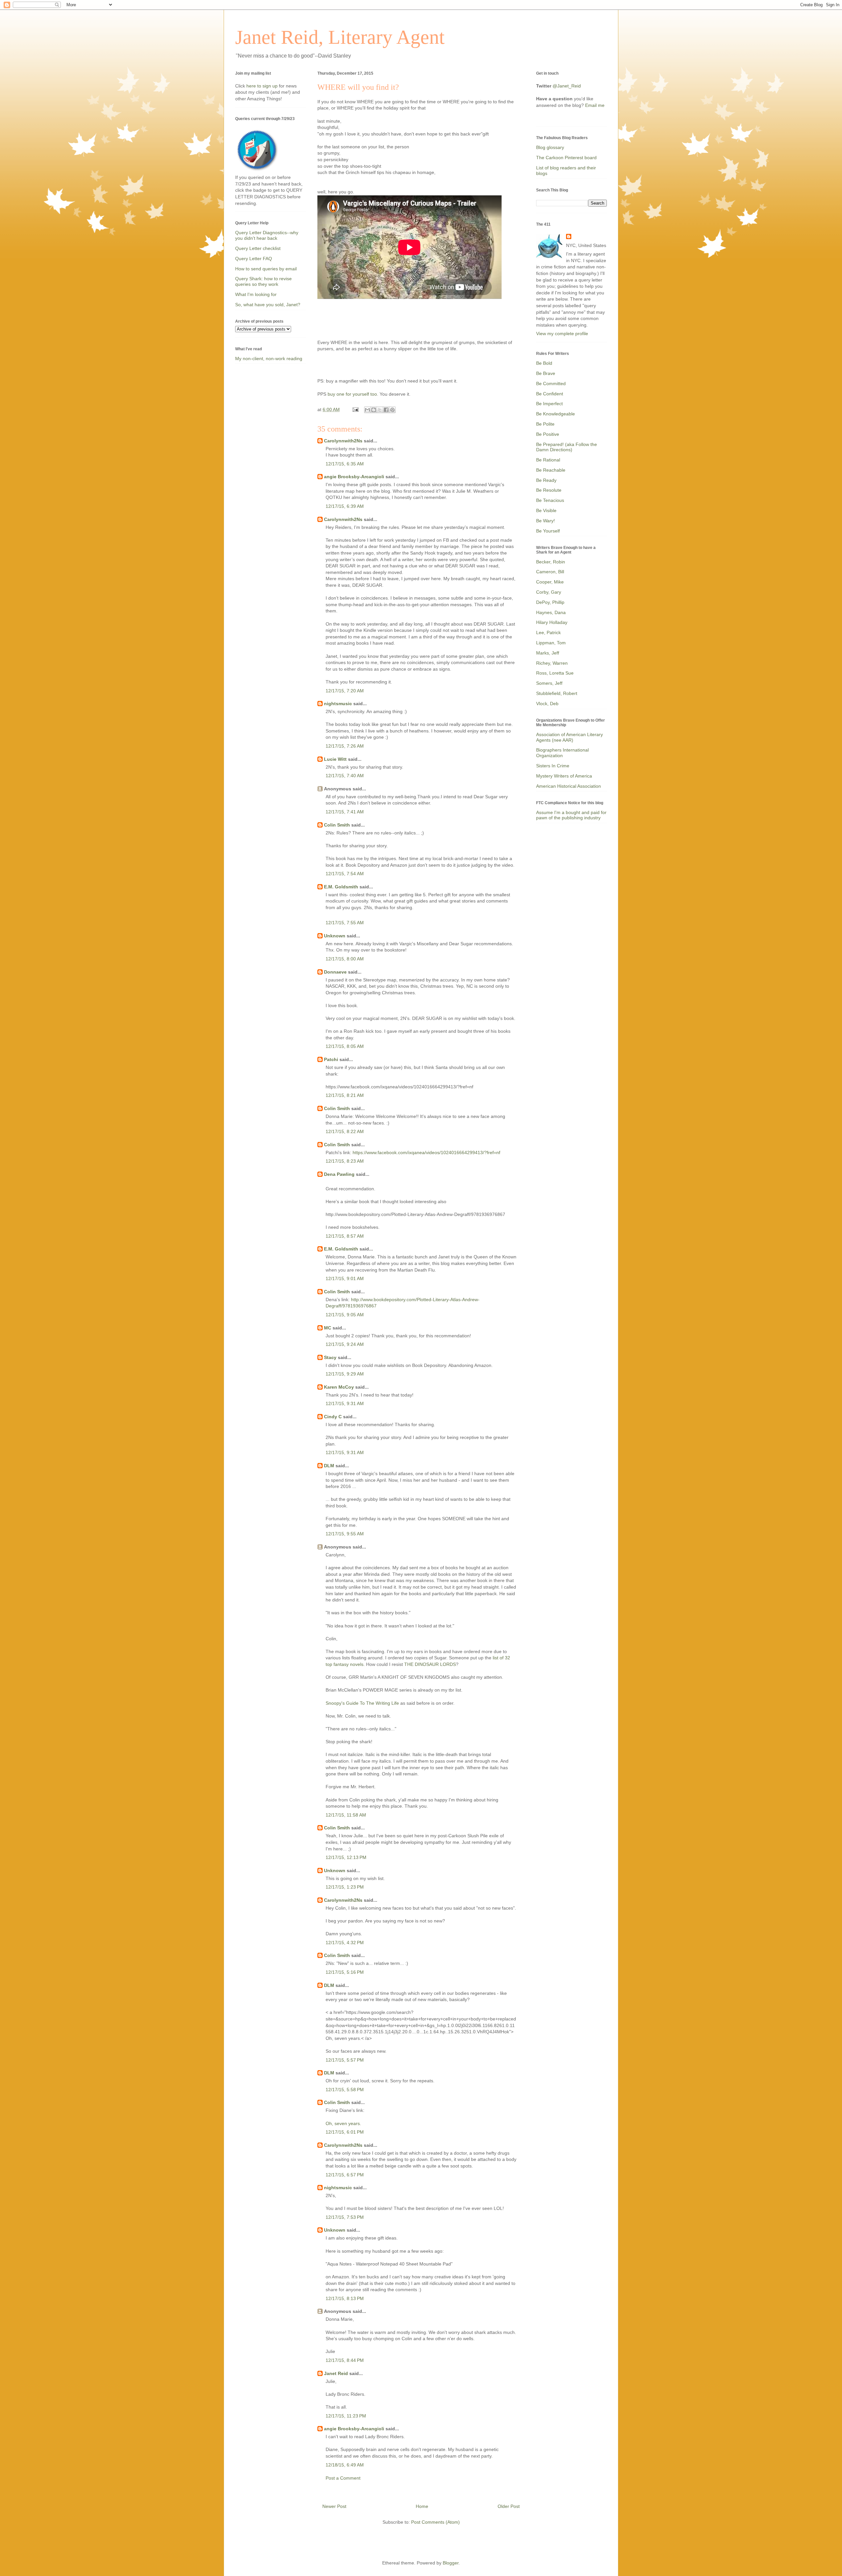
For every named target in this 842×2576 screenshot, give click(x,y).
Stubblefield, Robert (557, 693)
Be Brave (546, 373)
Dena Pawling (339, 1174)
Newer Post (334, 2506)
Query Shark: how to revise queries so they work (263, 281)
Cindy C (333, 1417)
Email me (595, 105)
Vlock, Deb (547, 704)
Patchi (331, 1059)
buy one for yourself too (352, 394)
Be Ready (546, 480)
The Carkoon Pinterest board (566, 158)
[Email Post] (355, 409)
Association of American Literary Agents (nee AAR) (570, 737)
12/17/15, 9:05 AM (345, 1315)
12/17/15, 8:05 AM (345, 1046)
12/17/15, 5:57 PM (345, 2060)
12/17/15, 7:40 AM (345, 776)
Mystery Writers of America (564, 776)
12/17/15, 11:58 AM (346, 1815)
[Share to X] (380, 410)
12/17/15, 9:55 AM (345, 1534)
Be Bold (544, 363)
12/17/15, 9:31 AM (345, 1403)
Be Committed (551, 384)
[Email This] (367, 410)
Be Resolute (549, 490)
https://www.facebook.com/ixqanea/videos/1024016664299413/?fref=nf (426, 1152)
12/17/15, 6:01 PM (345, 2132)
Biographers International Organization (562, 753)
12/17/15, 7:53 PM (345, 2217)
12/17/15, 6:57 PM (345, 2175)
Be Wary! (545, 521)
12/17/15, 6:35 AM (345, 464)
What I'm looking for (256, 294)
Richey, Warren (552, 663)
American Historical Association (569, 786)
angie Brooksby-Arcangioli (354, 477)
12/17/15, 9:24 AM (345, 1344)
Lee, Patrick (548, 632)
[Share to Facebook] (386, 410)
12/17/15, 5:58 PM (345, 2090)
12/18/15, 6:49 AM (345, 2465)
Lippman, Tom (551, 643)
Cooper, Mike (550, 582)
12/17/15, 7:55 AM (345, 923)
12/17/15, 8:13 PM (345, 2298)
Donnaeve (335, 972)
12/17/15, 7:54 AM (345, 874)
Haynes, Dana (551, 612)
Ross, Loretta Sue (555, 673)
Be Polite (545, 424)
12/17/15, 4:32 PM (345, 1943)
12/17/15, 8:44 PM (345, 2360)
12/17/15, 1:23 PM (345, 1887)
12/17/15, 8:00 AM (345, 959)
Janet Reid (336, 2373)
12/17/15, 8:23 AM (345, 1161)
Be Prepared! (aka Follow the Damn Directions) (567, 447)
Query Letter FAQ (254, 259)
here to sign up (263, 86)
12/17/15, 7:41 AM (345, 812)
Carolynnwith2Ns (343, 441)
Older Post (509, 2506)
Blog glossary (550, 147)
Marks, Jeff (548, 653)
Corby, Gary (549, 592)
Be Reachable (551, 470)
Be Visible (546, 510)
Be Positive (548, 434)
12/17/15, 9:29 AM (345, 1374)
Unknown (335, 936)
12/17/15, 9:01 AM (345, 1278)
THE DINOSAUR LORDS (430, 1664)
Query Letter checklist (258, 248)
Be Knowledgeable (556, 414)
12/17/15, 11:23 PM (346, 2416)
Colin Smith (337, 825)
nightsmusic (338, 704)
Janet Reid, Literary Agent (340, 37)
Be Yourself (548, 531)
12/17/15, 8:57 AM (345, 1236)
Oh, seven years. (343, 2123)
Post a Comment (343, 2478)
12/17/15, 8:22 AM (345, 1131)
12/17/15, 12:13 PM (346, 1857)
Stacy (330, 1357)
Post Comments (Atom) (435, 2522)
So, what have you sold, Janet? (268, 305)
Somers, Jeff (549, 683)
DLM (329, 1466)
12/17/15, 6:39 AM (345, 506)
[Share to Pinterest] (392, 410)
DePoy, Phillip (550, 602)
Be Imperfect (549, 404)
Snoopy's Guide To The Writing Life (362, 1703)
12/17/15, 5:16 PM (345, 1972)
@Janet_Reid (567, 86)
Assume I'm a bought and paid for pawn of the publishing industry (571, 815)
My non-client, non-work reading (269, 359)
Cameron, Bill (550, 572)
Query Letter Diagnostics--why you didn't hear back (267, 235)
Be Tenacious (550, 500)
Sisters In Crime (553, 766)
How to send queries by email (266, 269)
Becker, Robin (551, 562)
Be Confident (550, 394)
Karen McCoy (339, 1387)
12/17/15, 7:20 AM (345, 691)
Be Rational (548, 460)
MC (328, 1328)
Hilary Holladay (552, 622)
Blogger (451, 2563)
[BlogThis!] (374, 410)
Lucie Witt (335, 759)
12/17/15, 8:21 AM (345, 1095)
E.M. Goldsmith (341, 887)
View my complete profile (562, 334)
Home (422, 2506)
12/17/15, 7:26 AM (345, 746)
